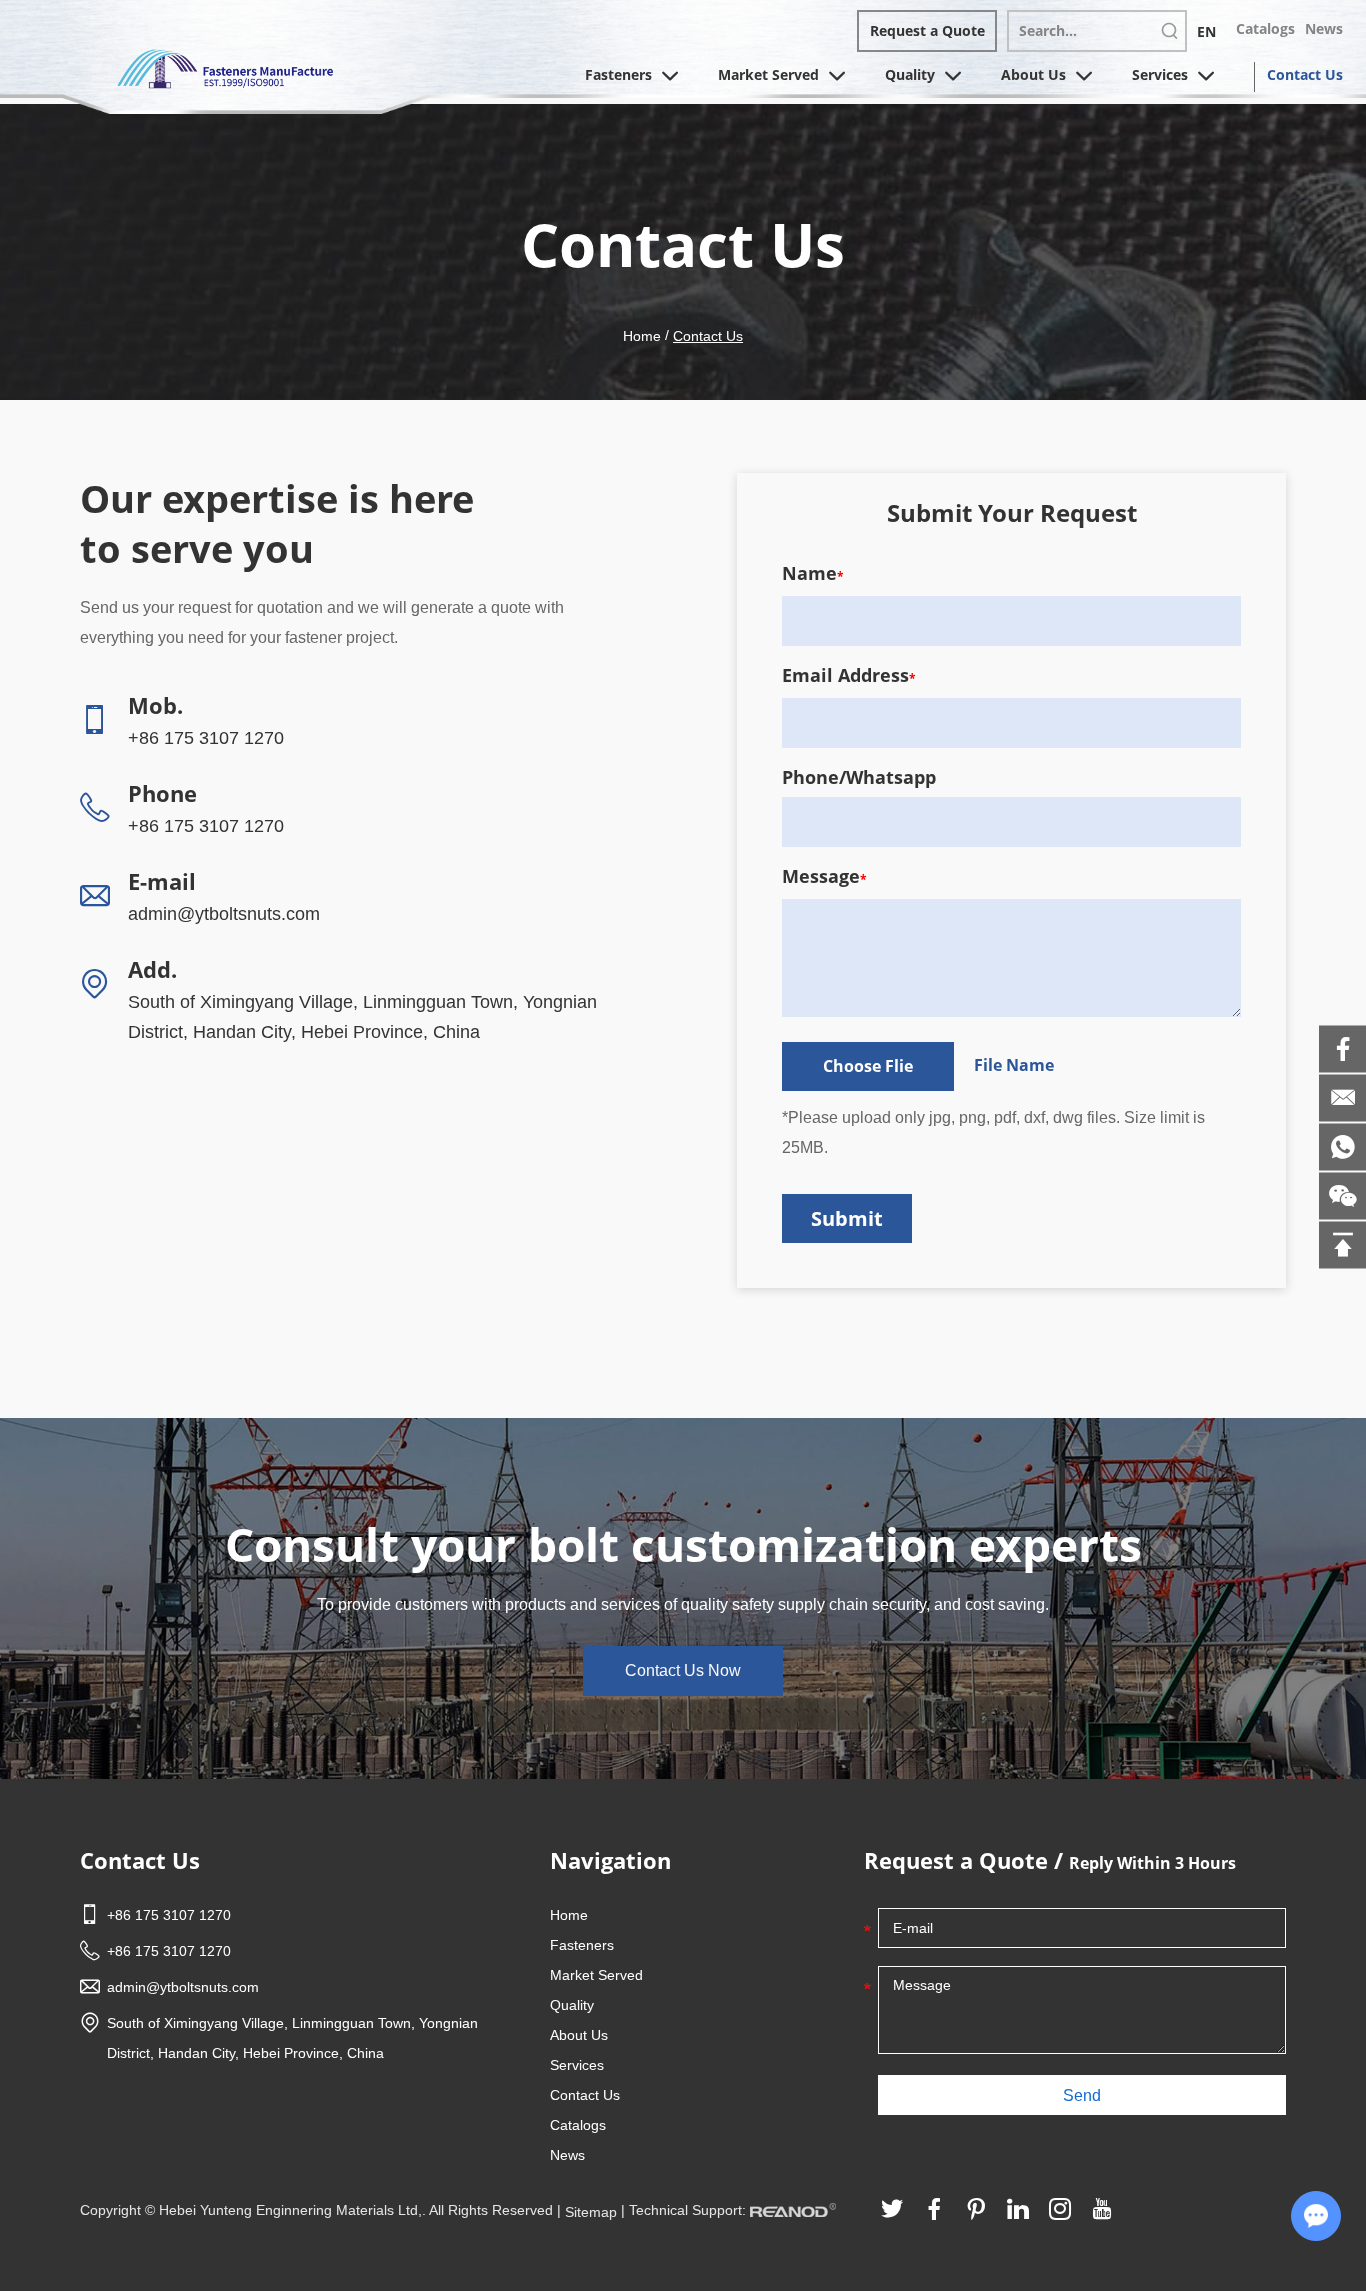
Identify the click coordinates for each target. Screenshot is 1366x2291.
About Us (1035, 74)
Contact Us (1305, 74)
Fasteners (620, 74)
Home (642, 336)
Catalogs (1265, 28)
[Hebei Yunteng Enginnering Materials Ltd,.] (225, 67)
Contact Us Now (683, 1670)
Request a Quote (927, 30)
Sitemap (591, 2212)
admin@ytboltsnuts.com (224, 914)
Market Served (770, 74)
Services (1162, 74)
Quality (912, 74)
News (1324, 28)
